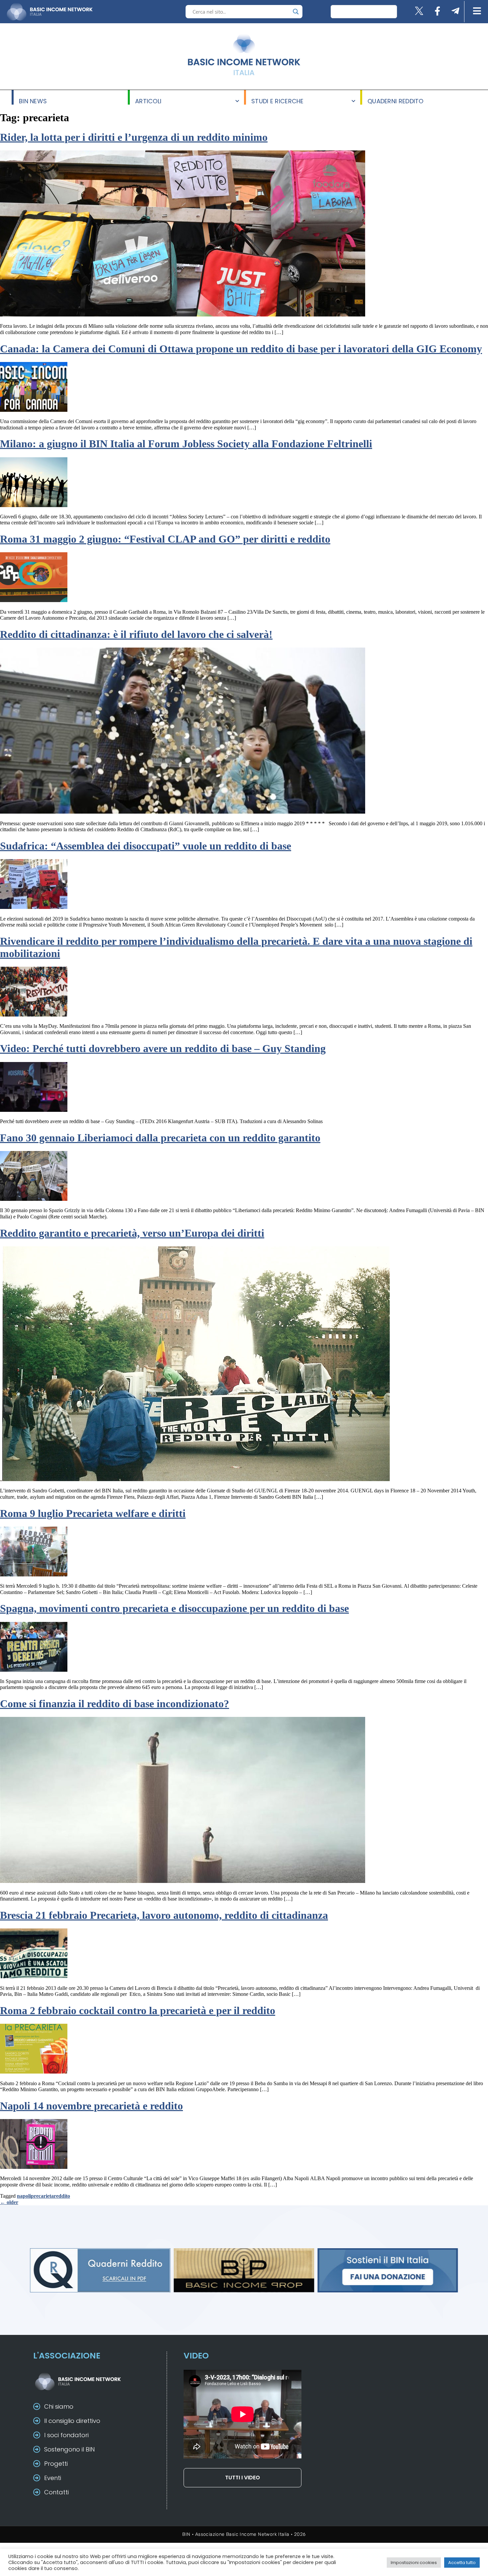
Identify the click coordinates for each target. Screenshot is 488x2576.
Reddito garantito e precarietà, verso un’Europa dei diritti (132, 1233)
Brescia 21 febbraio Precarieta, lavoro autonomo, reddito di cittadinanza (164, 1915)
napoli (24, 2196)
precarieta (42, 2196)
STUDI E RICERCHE (278, 101)
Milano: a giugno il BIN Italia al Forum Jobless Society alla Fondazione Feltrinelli (186, 444)
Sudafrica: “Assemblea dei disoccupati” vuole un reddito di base (146, 846)
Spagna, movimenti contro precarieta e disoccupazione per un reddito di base (174, 1608)
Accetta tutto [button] (462, 2563)
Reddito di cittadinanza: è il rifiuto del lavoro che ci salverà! (136, 634)
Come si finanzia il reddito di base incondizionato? (115, 1704)
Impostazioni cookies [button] (414, 2563)
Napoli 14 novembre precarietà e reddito (91, 2106)
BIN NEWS (33, 101)
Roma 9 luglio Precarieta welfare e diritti (93, 1513)
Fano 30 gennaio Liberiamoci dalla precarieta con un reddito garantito (160, 1138)
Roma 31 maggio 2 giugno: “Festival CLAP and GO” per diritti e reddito (165, 539)
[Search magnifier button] (296, 12)
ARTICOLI (148, 101)
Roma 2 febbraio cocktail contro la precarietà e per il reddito (138, 2010)
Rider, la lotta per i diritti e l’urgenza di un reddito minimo (134, 137)
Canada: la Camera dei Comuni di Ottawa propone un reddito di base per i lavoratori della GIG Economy (241, 349)
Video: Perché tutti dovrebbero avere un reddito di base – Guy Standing (163, 1048)
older (9, 2202)
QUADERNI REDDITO (396, 101)
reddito (62, 2196)
